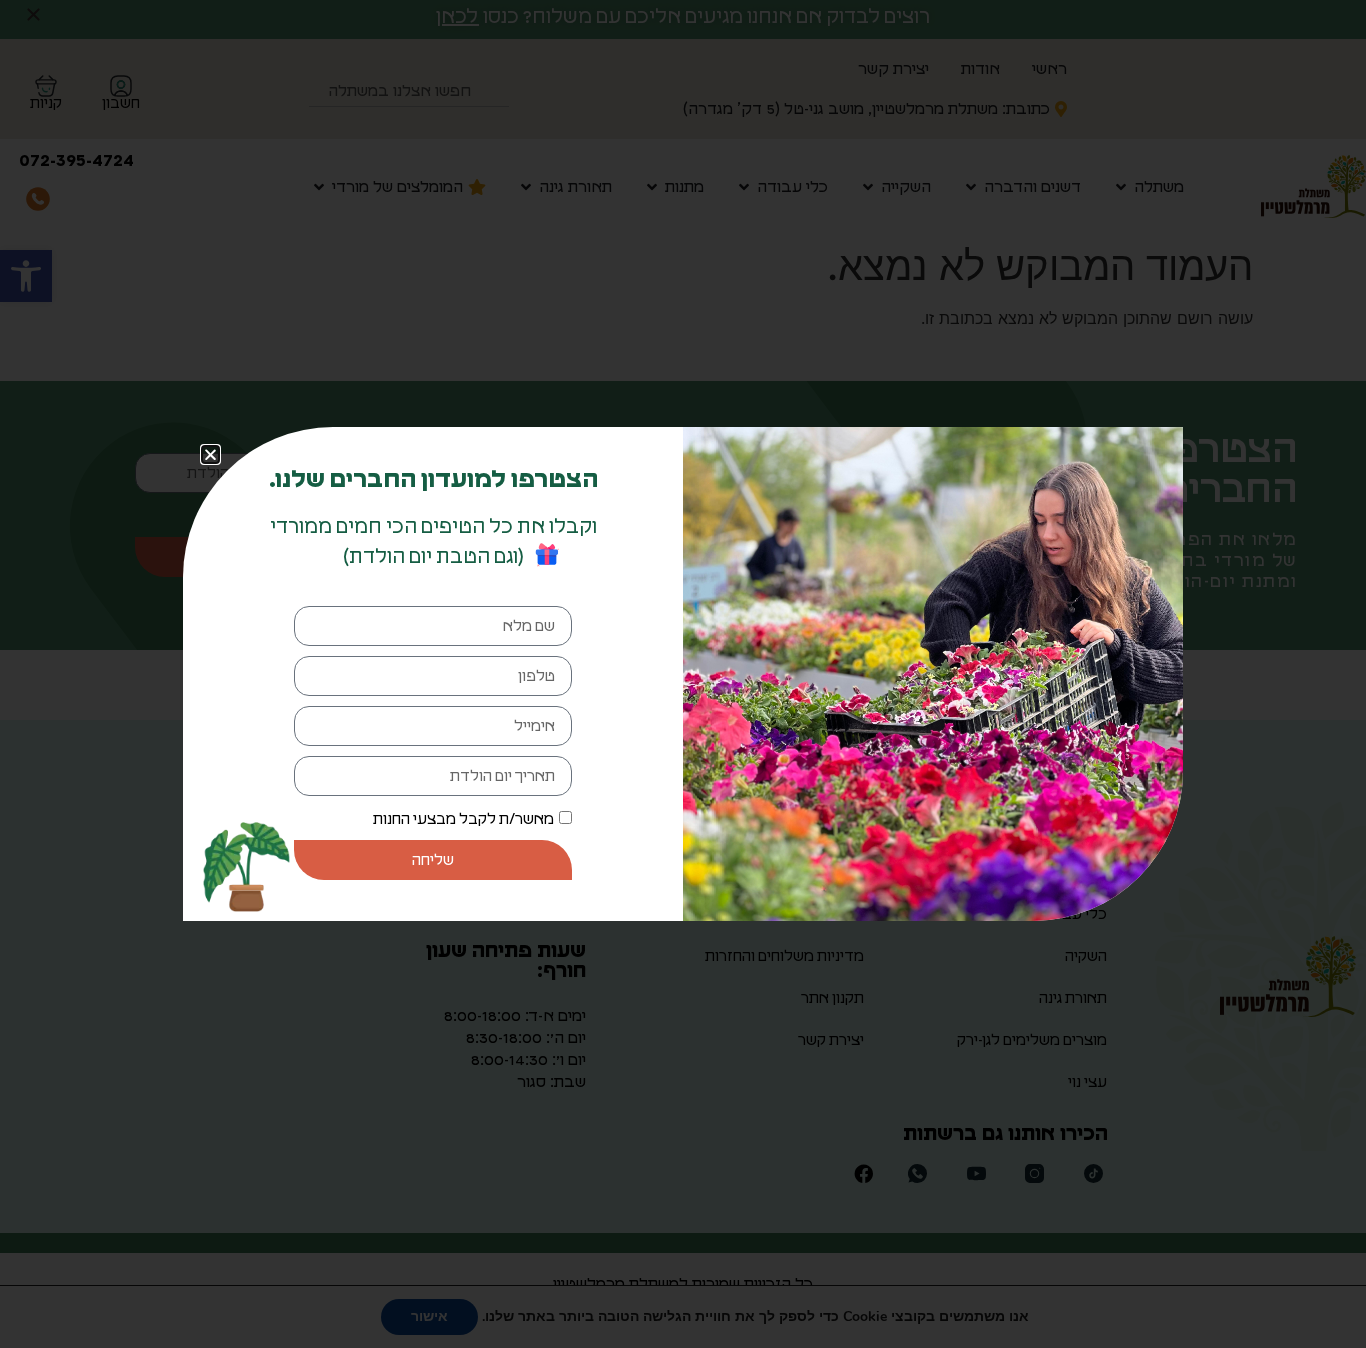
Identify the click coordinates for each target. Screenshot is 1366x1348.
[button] (210, 454)
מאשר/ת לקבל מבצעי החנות (463, 819)
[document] (683, 674)
